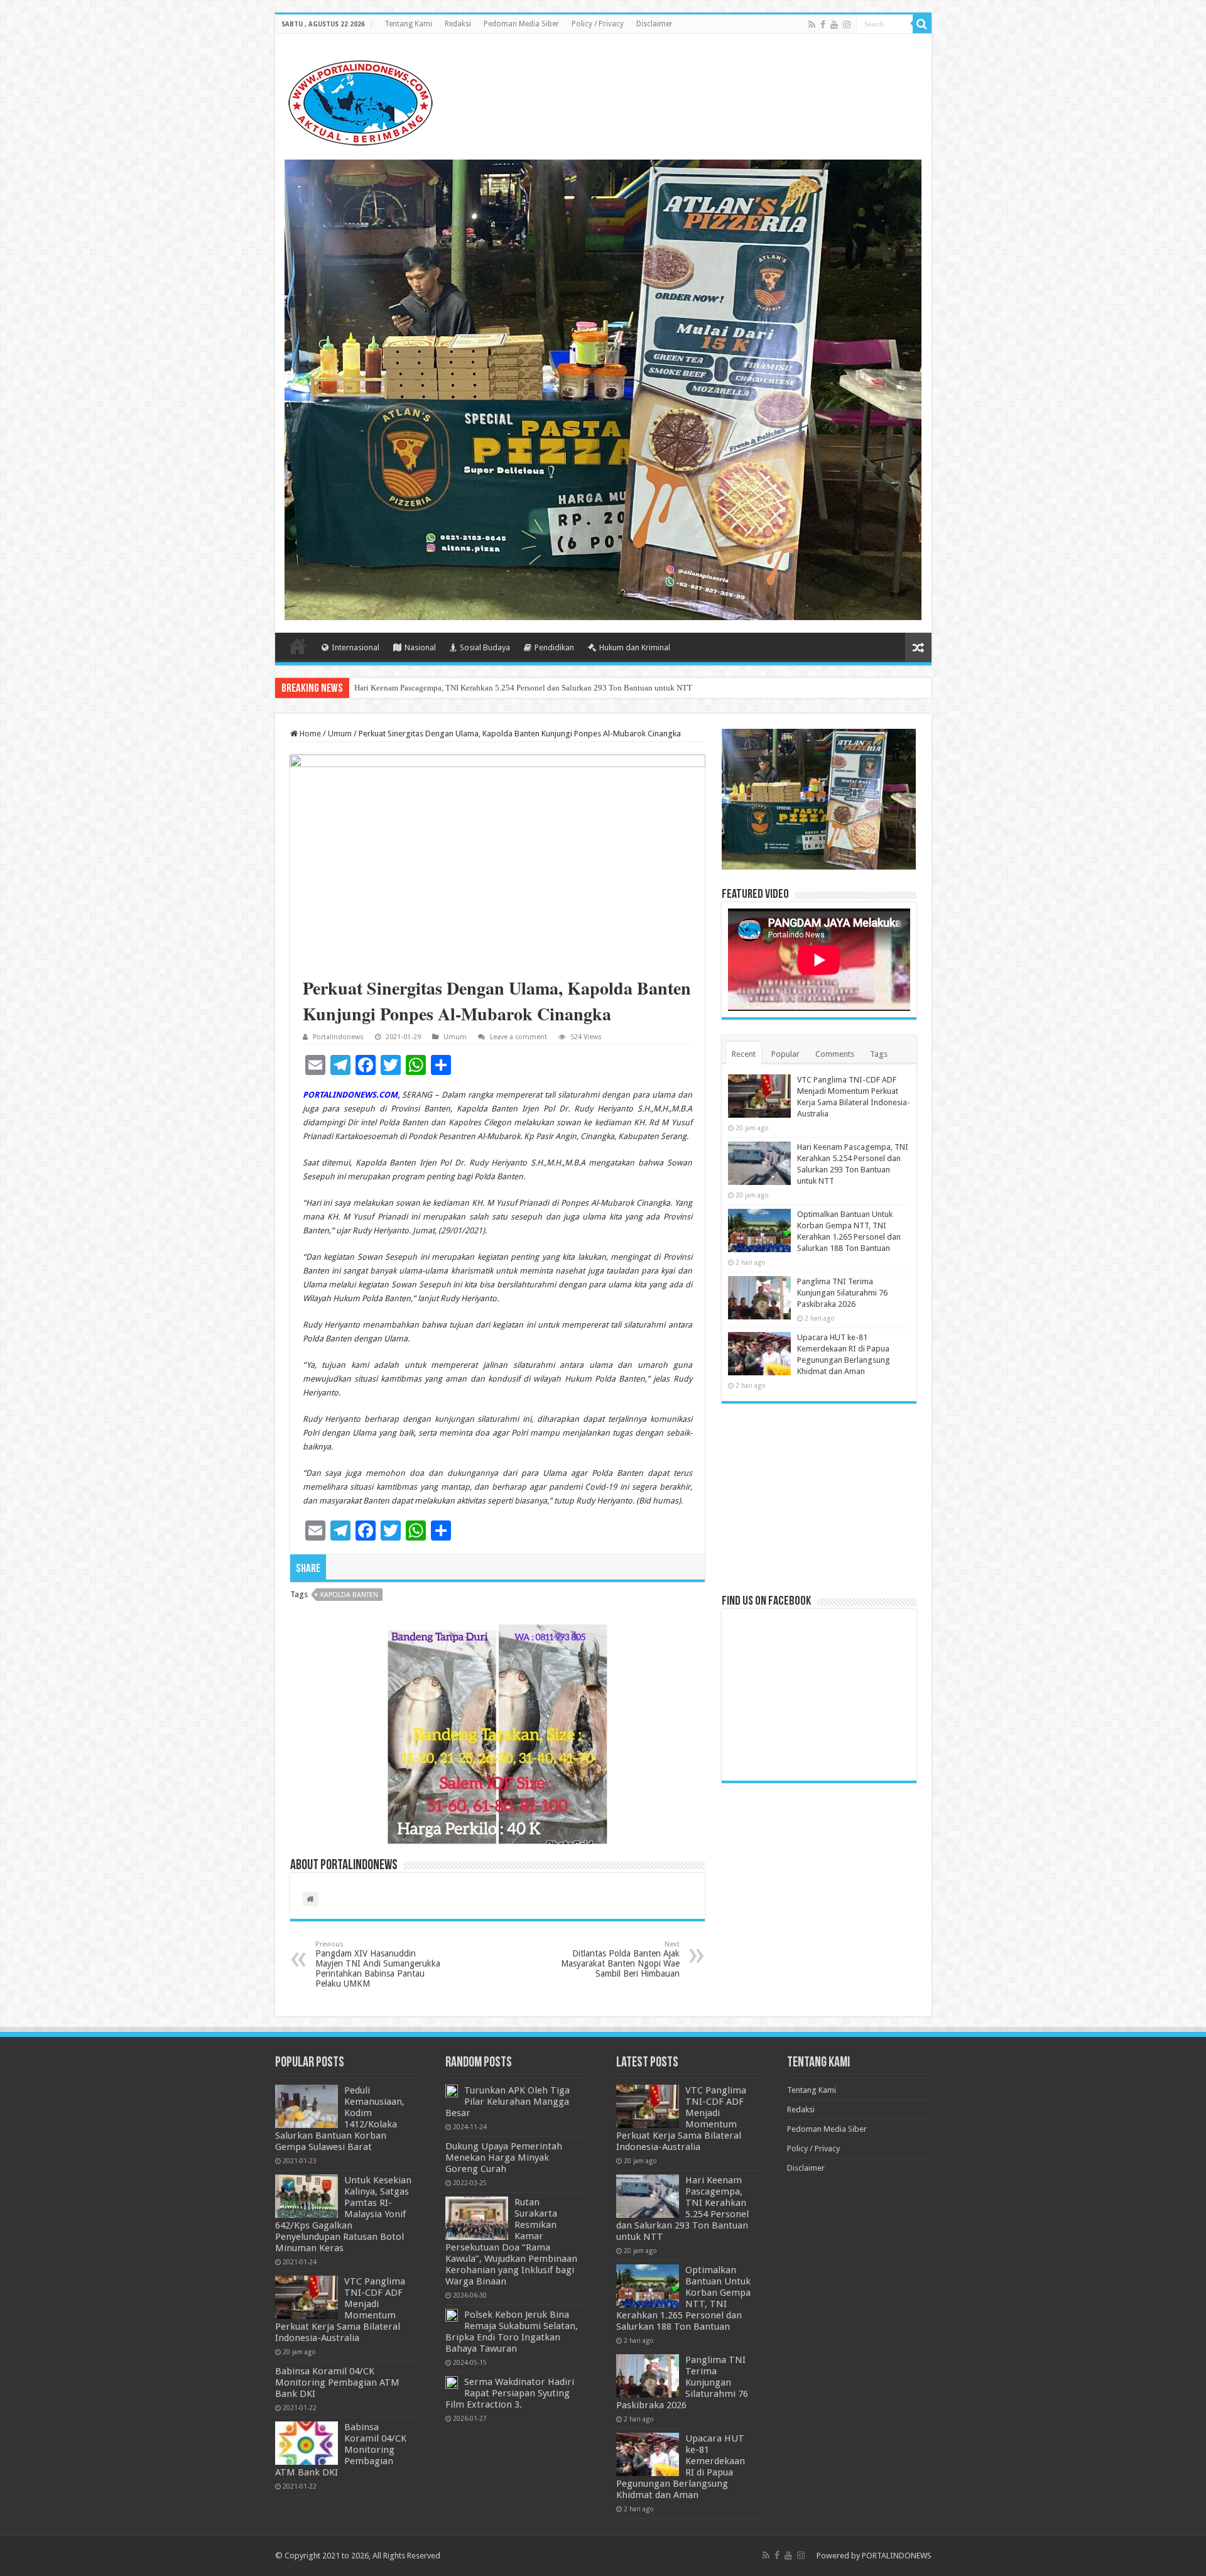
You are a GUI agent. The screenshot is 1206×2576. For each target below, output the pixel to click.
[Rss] (812, 25)
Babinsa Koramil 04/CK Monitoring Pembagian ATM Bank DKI (337, 2382)
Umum (340, 734)
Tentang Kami (408, 24)
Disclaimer (655, 24)
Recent (744, 1054)
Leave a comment (519, 1037)
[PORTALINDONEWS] (360, 101)
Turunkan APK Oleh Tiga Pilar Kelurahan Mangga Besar (508, 2102)
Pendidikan (554, 647)
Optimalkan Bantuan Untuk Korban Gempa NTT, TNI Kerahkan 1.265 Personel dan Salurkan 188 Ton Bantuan (542, 688)
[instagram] (847, 25)
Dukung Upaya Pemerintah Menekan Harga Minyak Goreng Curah (504, 2158)
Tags (879, 1054)
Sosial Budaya (485, 647)
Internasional (356, 647)
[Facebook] (823, 25)
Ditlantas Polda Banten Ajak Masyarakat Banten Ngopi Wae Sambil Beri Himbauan (620, 1959)
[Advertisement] (819, 1498)
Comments (835, 1054)
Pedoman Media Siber (521, 24)
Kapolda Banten (349, 1595)
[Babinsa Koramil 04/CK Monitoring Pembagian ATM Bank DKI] (307, 2443)
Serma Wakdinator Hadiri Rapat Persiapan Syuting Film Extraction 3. (510, 2393)
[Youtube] (834, 25)
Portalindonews (338, 1037)
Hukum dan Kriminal (635, 647)
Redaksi (458, 24)
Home (298, 646)
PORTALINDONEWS (897, 2556)
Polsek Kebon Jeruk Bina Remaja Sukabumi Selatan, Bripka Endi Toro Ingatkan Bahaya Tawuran (512, 2332)
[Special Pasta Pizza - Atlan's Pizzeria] (603, 389)
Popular (785, 1054)
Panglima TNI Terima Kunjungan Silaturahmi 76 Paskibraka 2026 (842, 1293)
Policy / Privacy (598, 24)
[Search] (922, 24)
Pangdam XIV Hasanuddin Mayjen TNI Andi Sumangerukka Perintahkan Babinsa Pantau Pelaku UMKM (378, 1964)
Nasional (420, 647)
